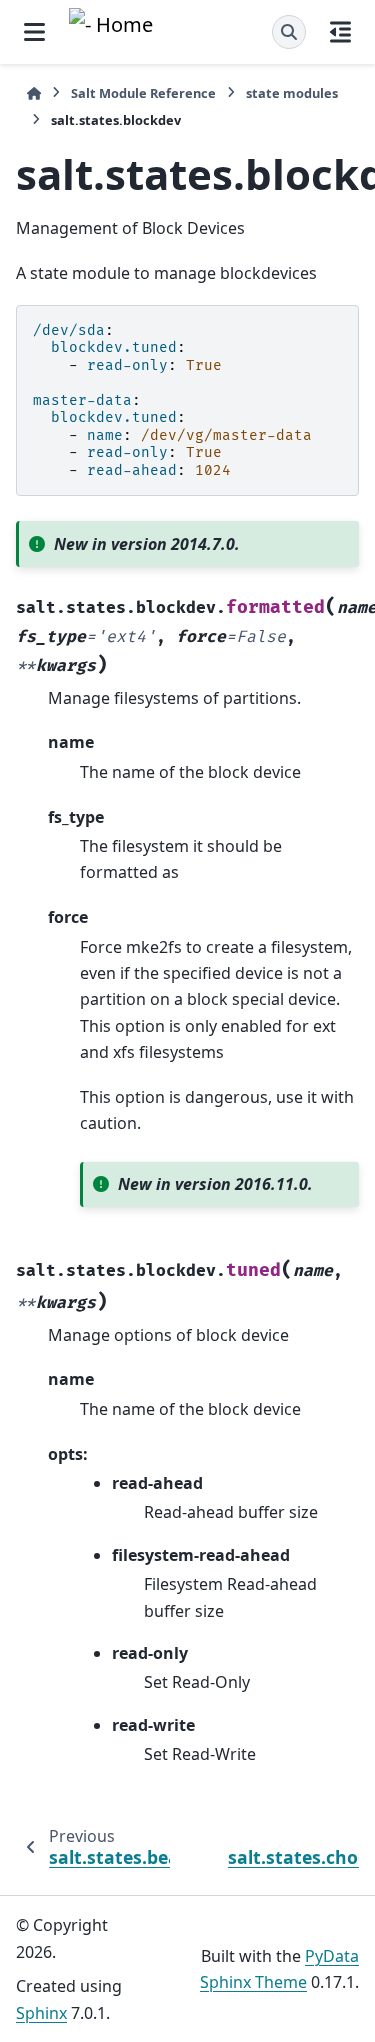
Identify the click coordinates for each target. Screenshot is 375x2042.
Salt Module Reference (143, 93)
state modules (292, 93)
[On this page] (340, 32)
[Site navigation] (34, 32)
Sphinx (41, 2013)
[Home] (34, 93)
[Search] (289, 32)
